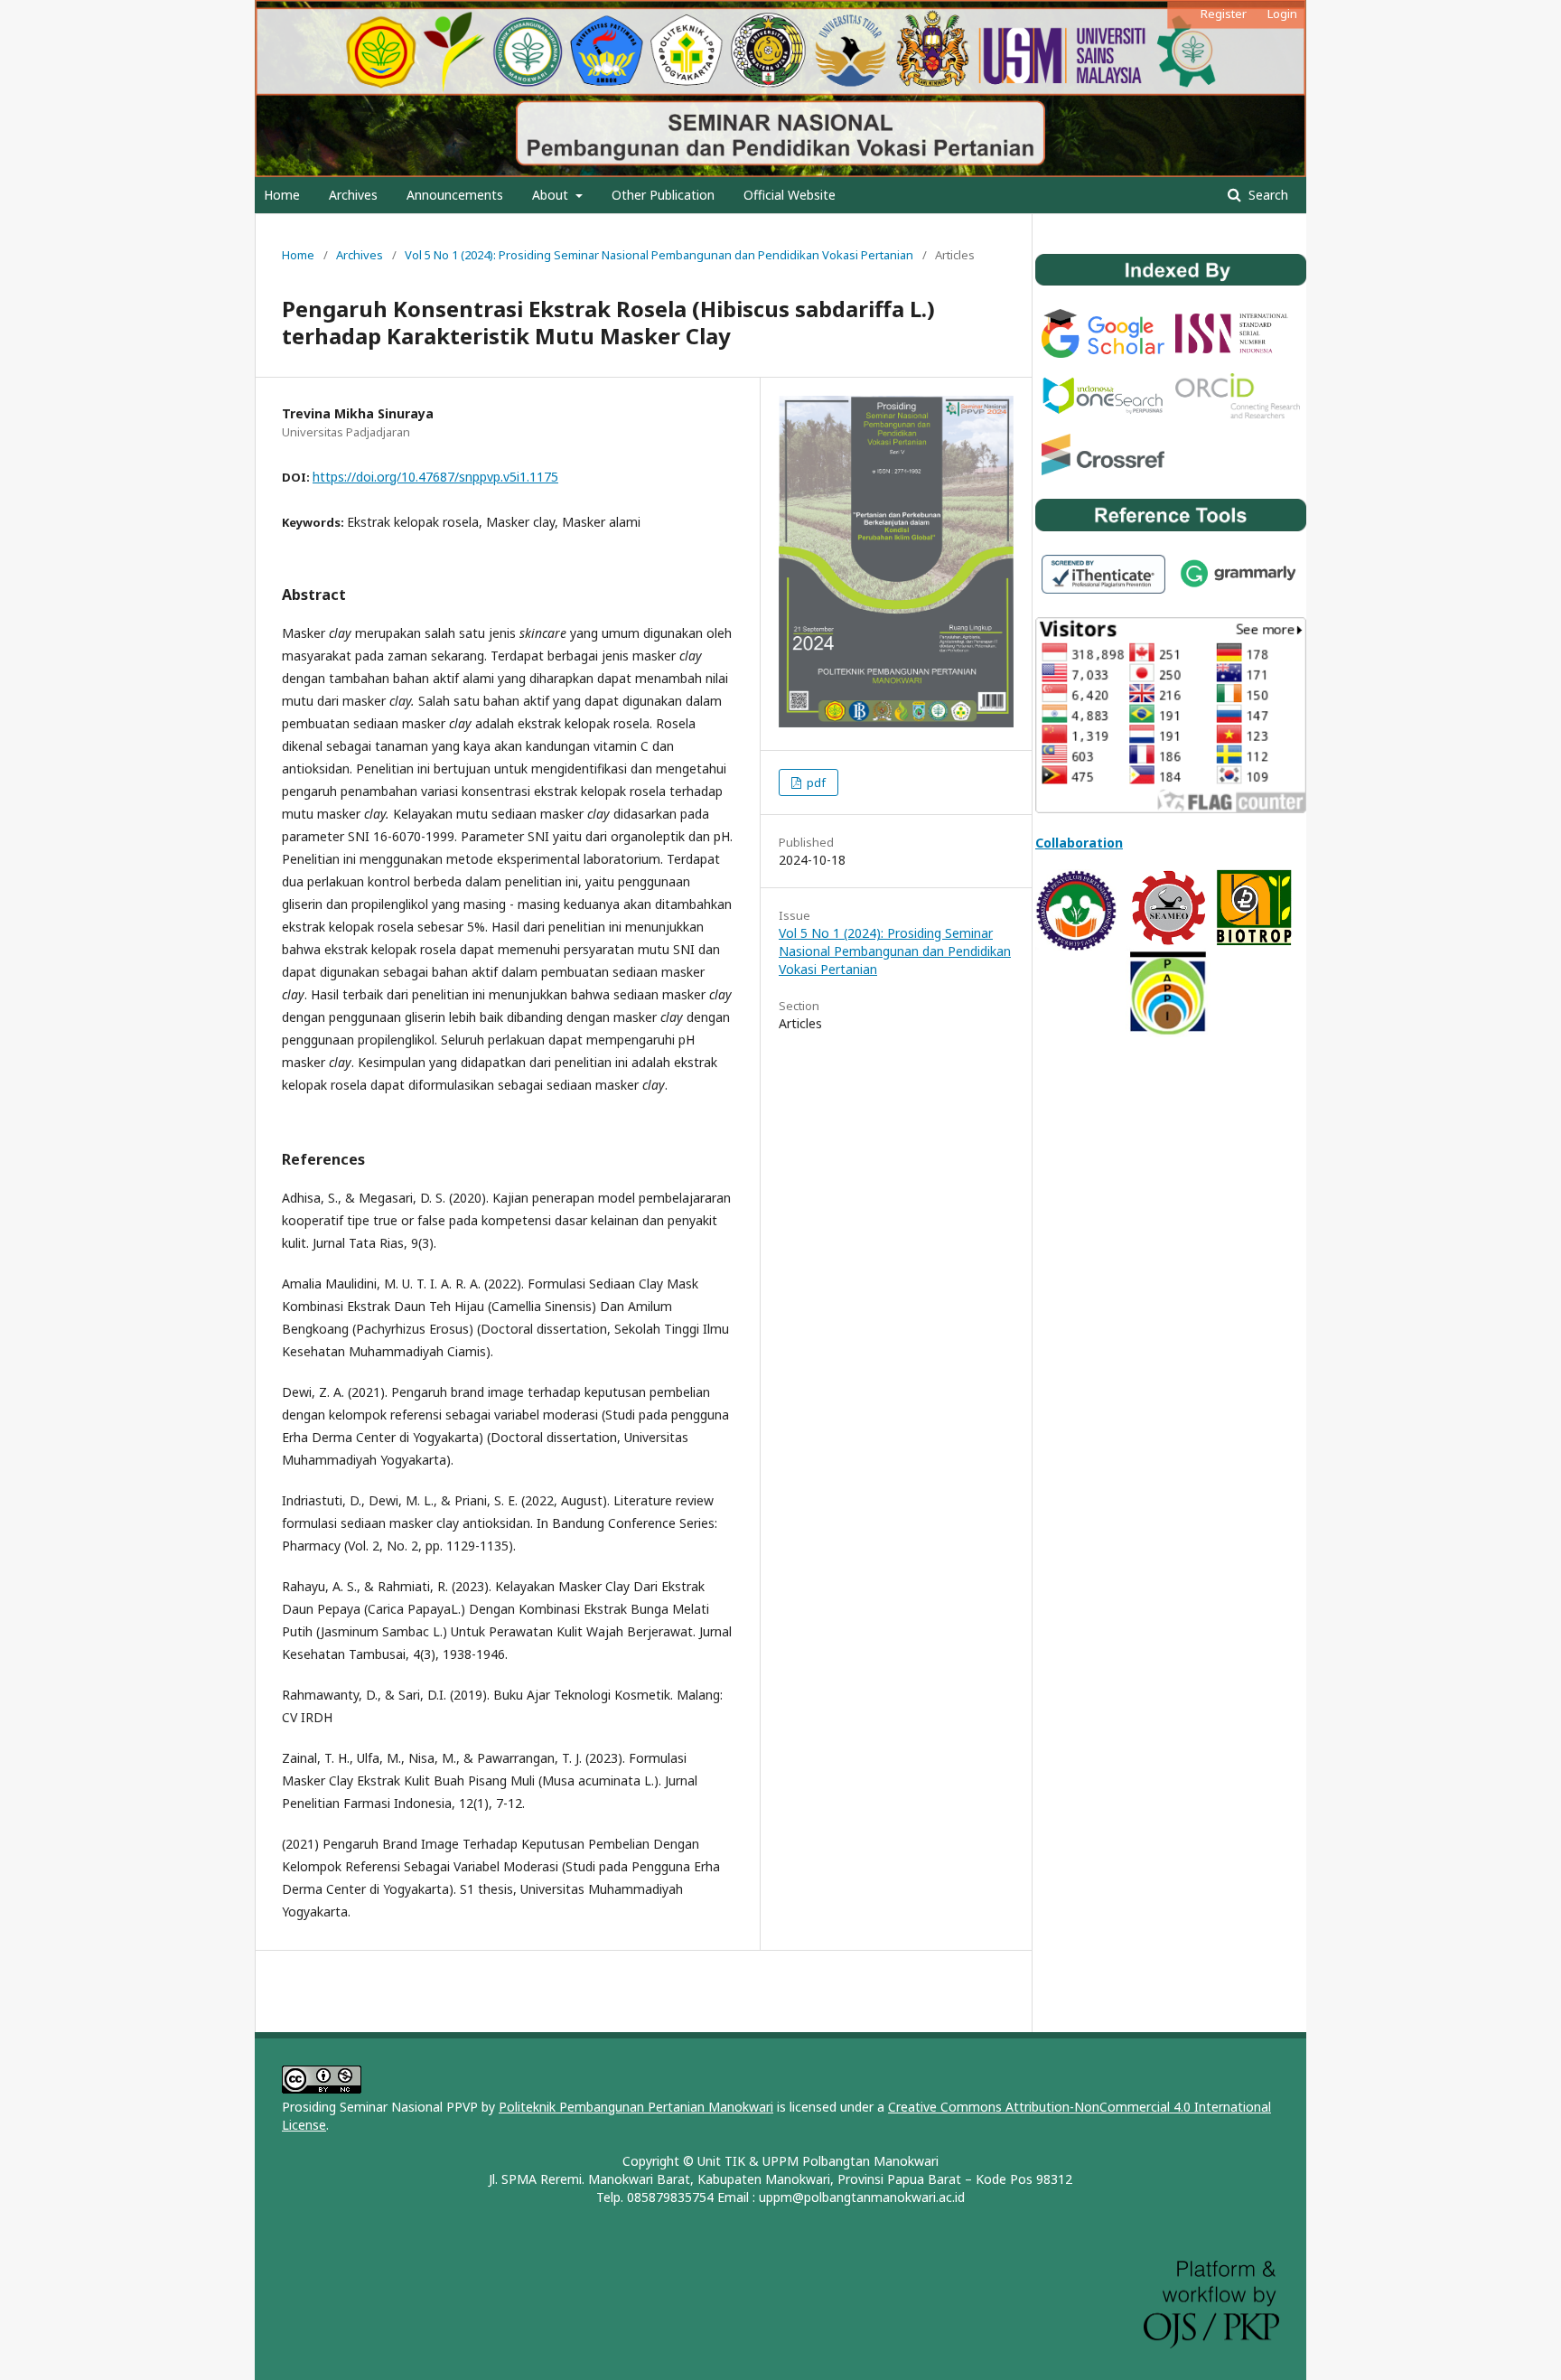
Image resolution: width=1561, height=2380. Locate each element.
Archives (353, 195)
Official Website (790, 195)
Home (282, 195)
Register (1224, 14)
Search (1267, 195)
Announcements (455, 195)
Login (1282, 14)
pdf (815, 782)
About (552, 195)
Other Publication (663, 195)
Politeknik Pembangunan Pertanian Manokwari (636, 2107)
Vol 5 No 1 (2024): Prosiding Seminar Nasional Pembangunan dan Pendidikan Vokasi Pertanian (659, 255)
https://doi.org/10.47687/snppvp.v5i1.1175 (435, 477)
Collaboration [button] (1079, 843)
